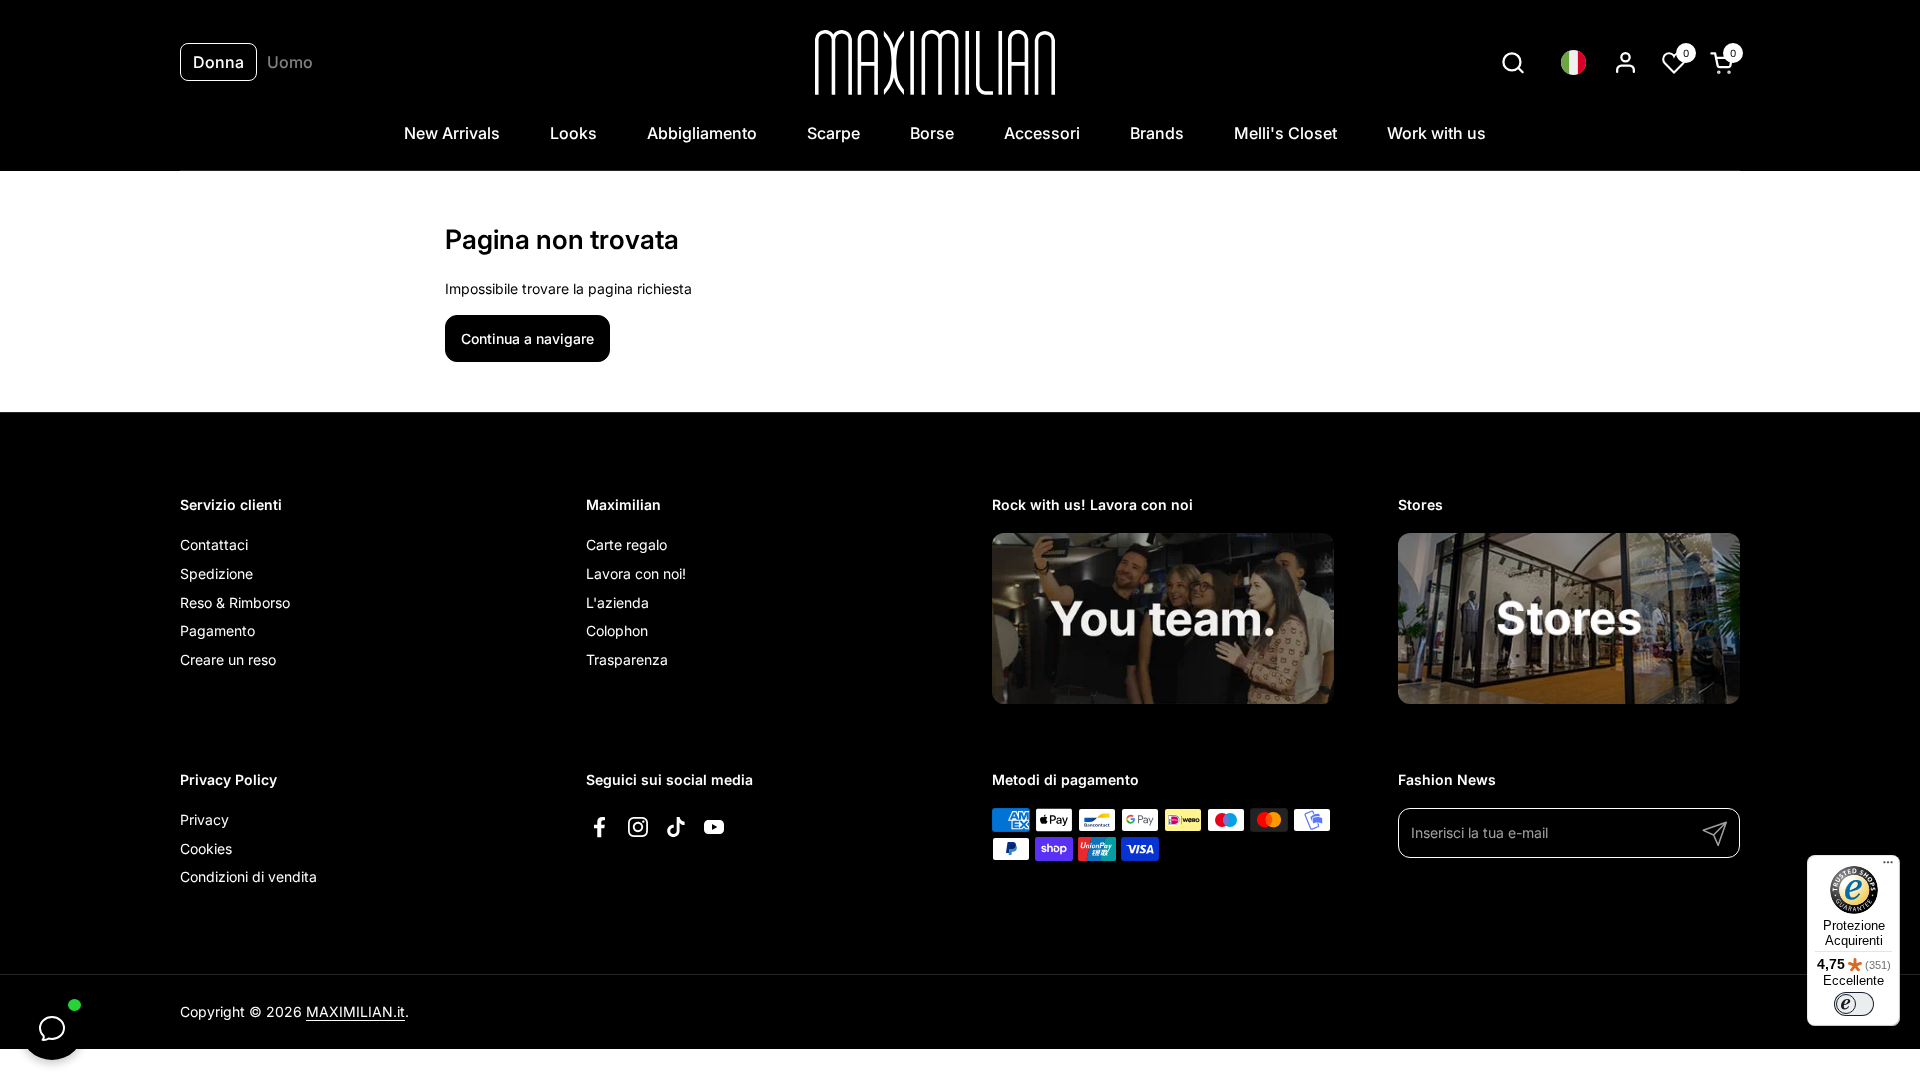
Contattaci (214, 544)
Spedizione (216, 573)
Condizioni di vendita (248, 876)
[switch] (1854, 1004)
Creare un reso (228, 659)
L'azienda (617, 602)
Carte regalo (626, 544)
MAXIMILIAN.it (355, 1011)
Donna (218, 62)
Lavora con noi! (636, 573)
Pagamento (217, 630)
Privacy (204, 819)
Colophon (617, 630)
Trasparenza (627, 659)
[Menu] (1888, 867)
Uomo (290, 62)
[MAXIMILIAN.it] (935, 62)
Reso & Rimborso (235, 602)
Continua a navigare (527, 338)
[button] (1512, 62)
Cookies (206, 848)
